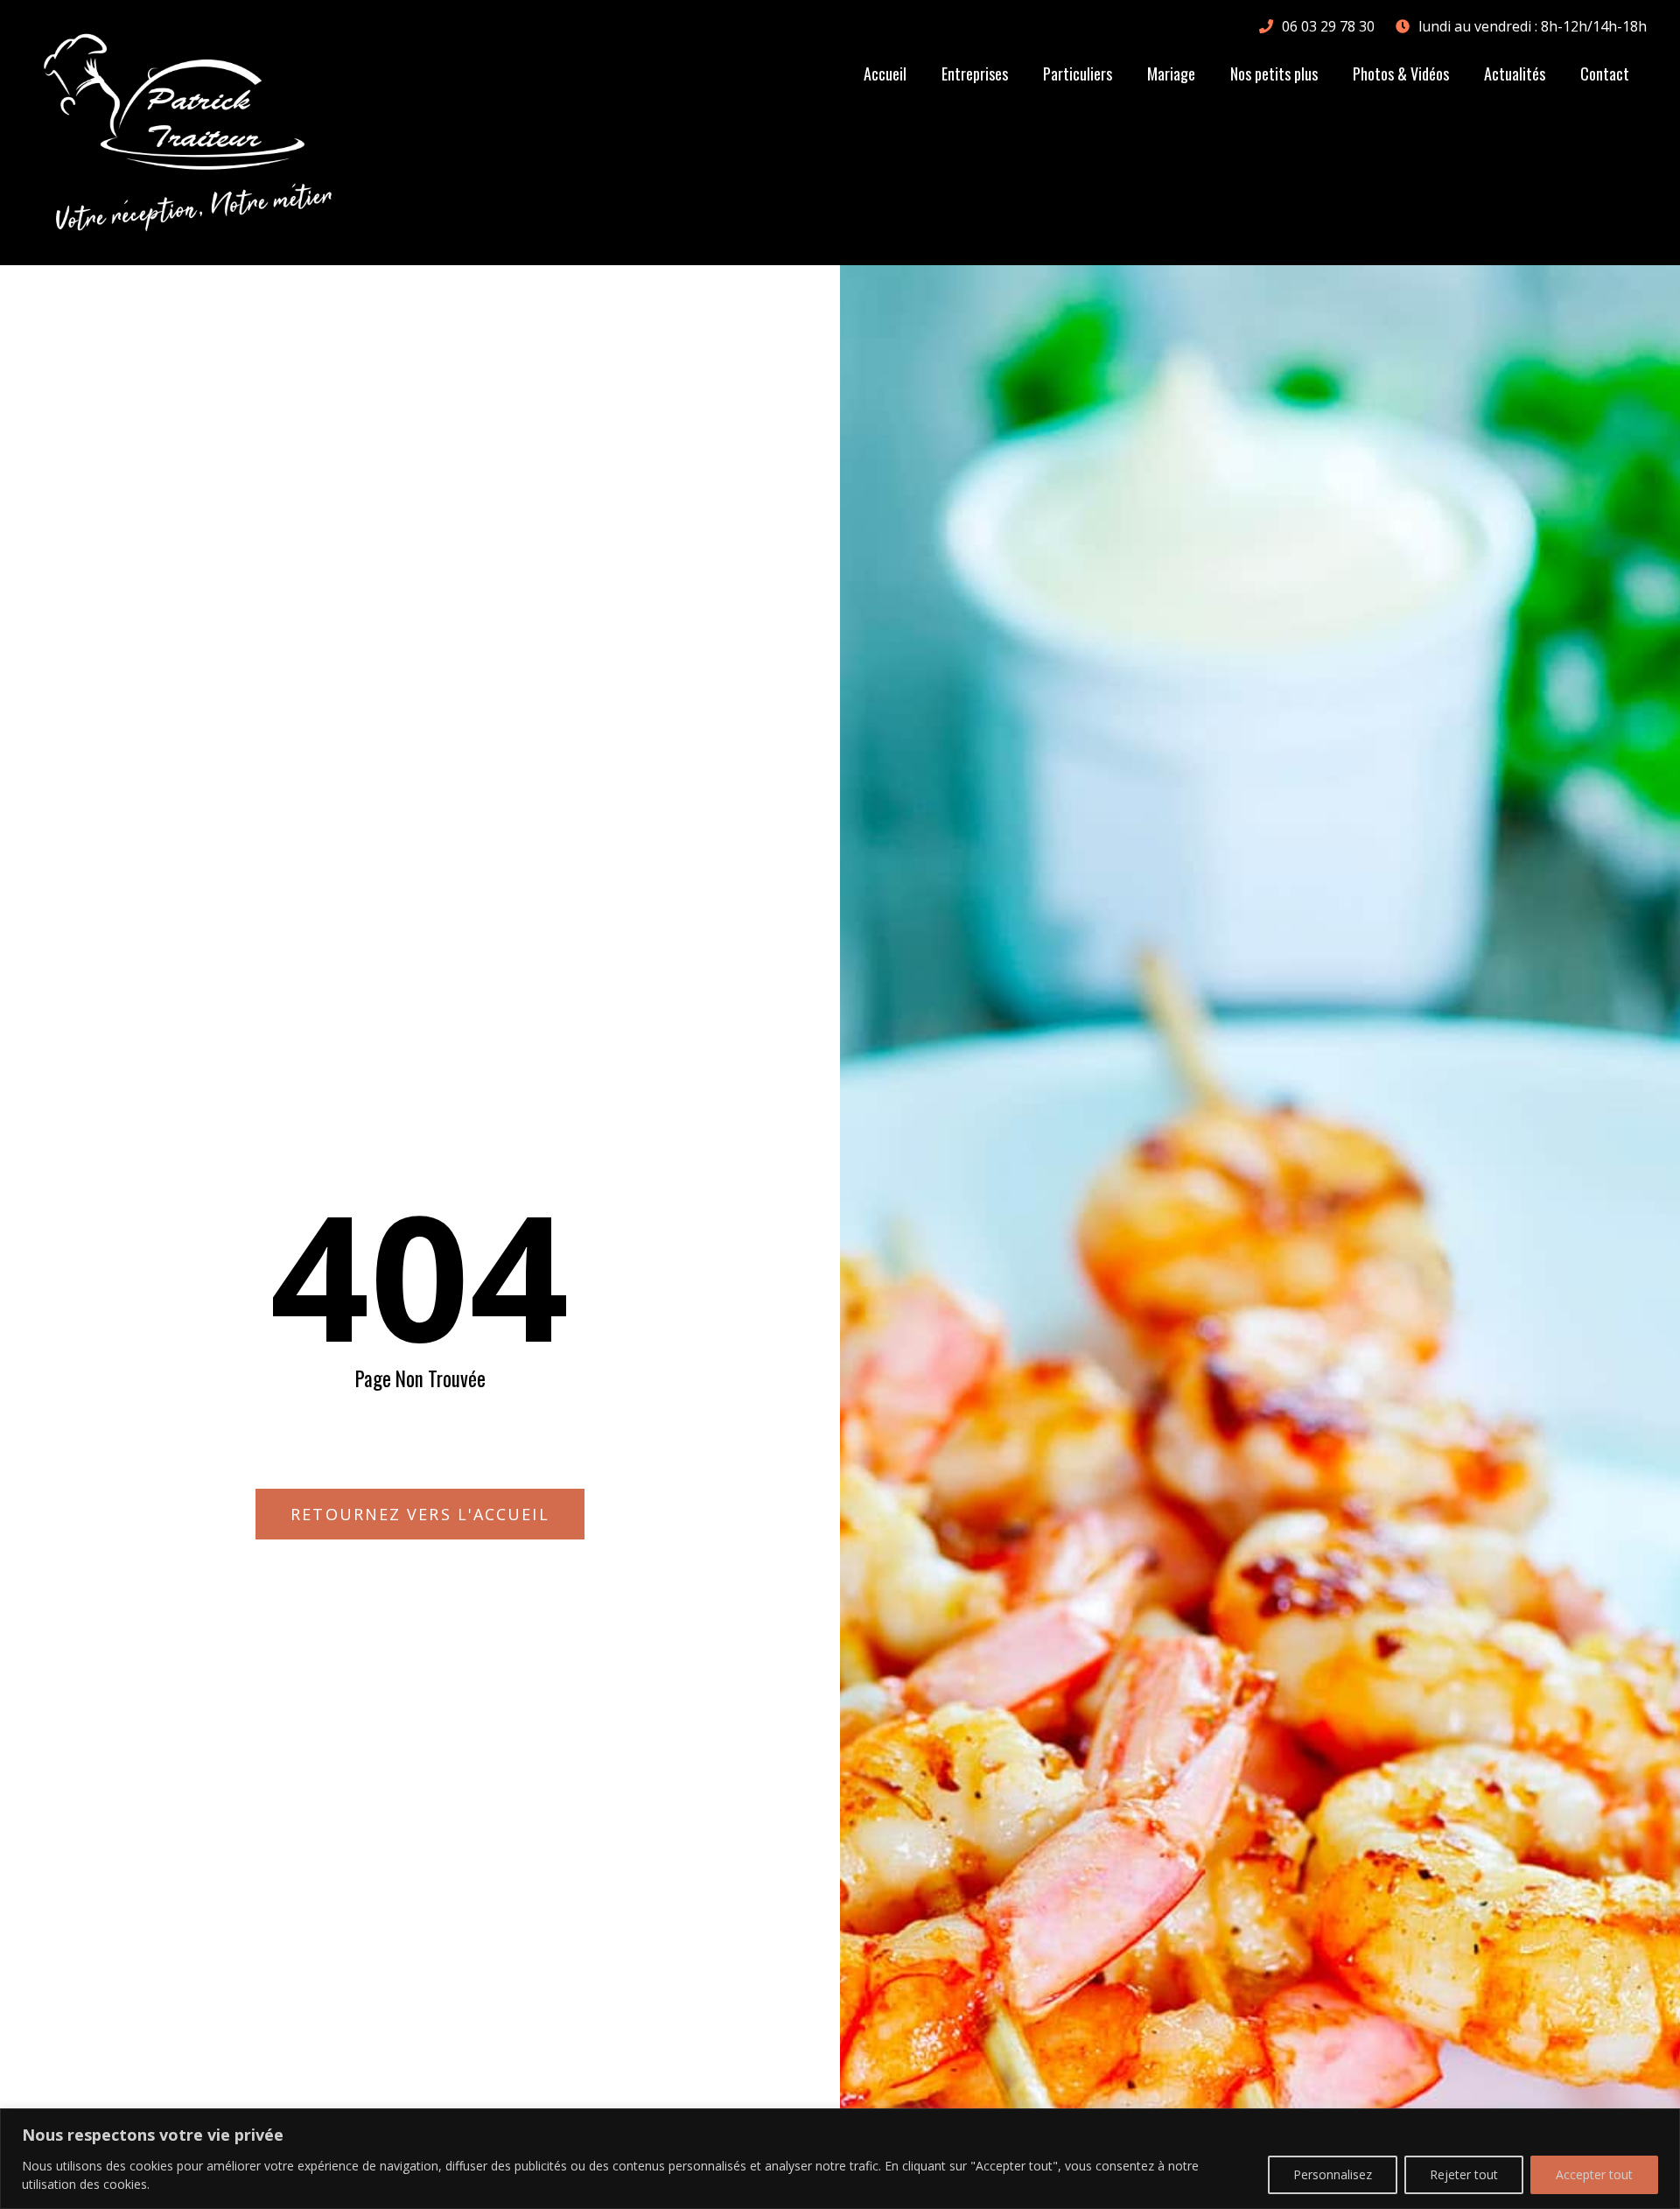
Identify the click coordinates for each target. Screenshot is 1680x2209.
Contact (1605, 74)
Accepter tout (1594, 2174)
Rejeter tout (1464, 2174)
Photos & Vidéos (1401, 74)
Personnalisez (1333, 2174)
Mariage (1171, 74)
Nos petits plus (1274, 74)
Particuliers (1078, 74)
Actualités (1515, 74)
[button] (420, 1514)
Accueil (885, 74)
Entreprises (975, 74)
